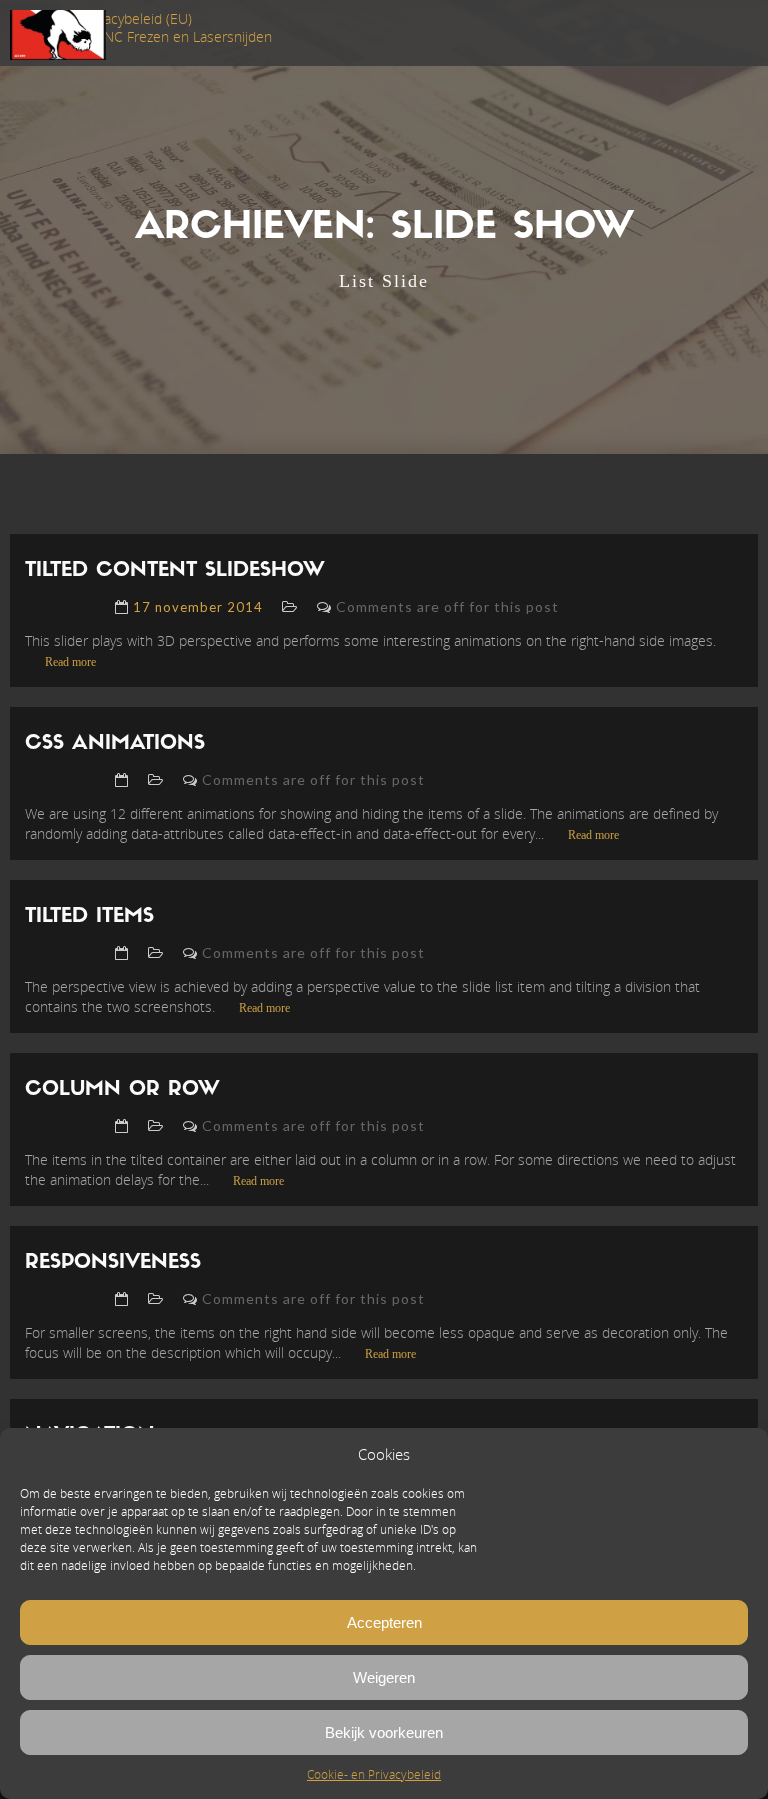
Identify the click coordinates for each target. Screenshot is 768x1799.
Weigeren (384, 1677)
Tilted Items (89, 917)
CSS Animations (115, 744)
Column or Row (122, 1090)
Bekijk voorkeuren (384, 1732)
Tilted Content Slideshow (175, 571)
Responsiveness (113, 1263)
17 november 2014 (198, 607)
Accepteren (384, 1622)
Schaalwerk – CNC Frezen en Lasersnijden (141, 36)
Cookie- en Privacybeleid (374, 1774)
